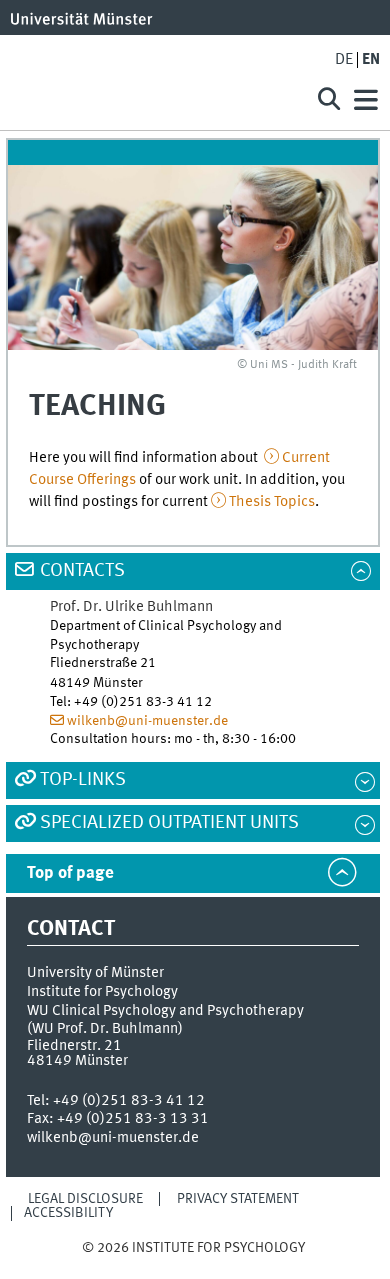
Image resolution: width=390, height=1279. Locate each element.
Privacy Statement (238, 1199)
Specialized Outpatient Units (169, 823)
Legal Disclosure (85, 1199)
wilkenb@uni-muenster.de (147, 721)
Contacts (82, 571)
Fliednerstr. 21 (74, 1046)
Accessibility (68, 1213)
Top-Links (83, 780)
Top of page (70, 873)
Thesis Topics (272, 502)
